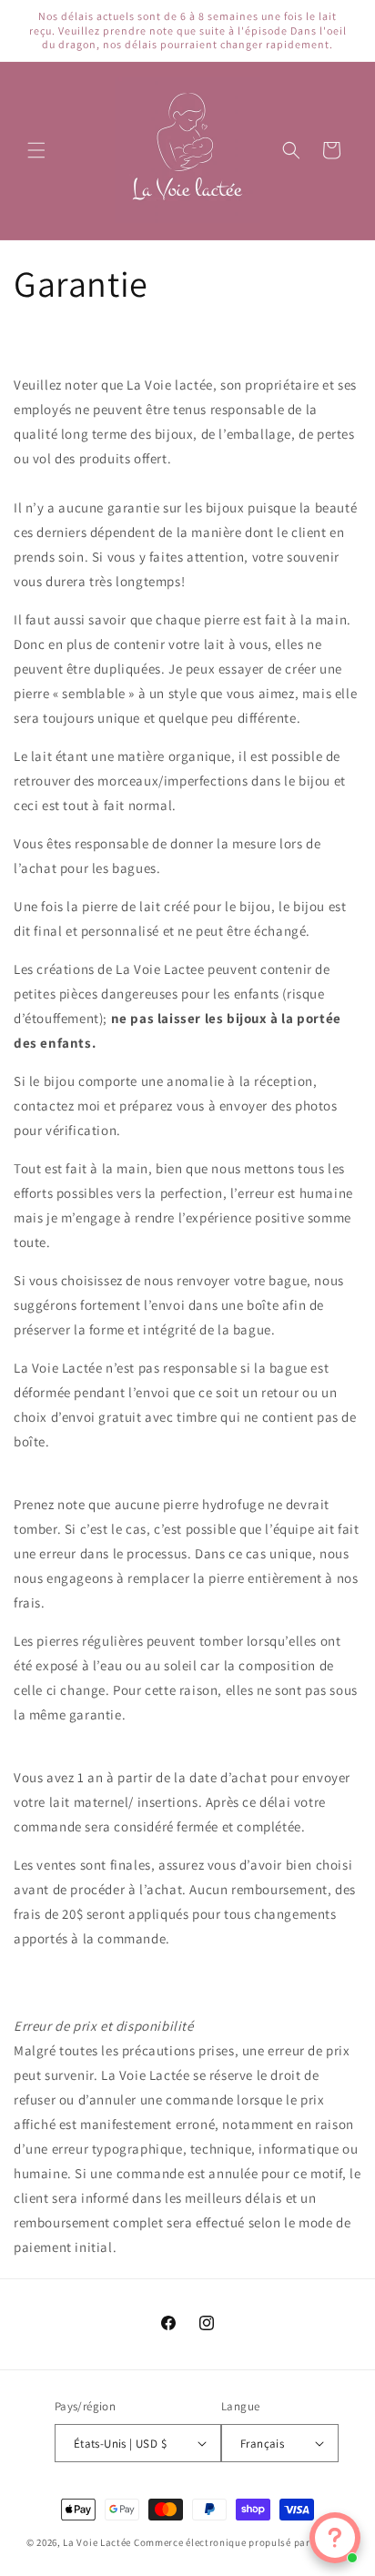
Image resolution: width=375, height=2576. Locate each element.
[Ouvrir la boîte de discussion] (335, 2538)
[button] (36, 150)
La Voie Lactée (97, 2542)
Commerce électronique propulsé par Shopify (241, 2542)
